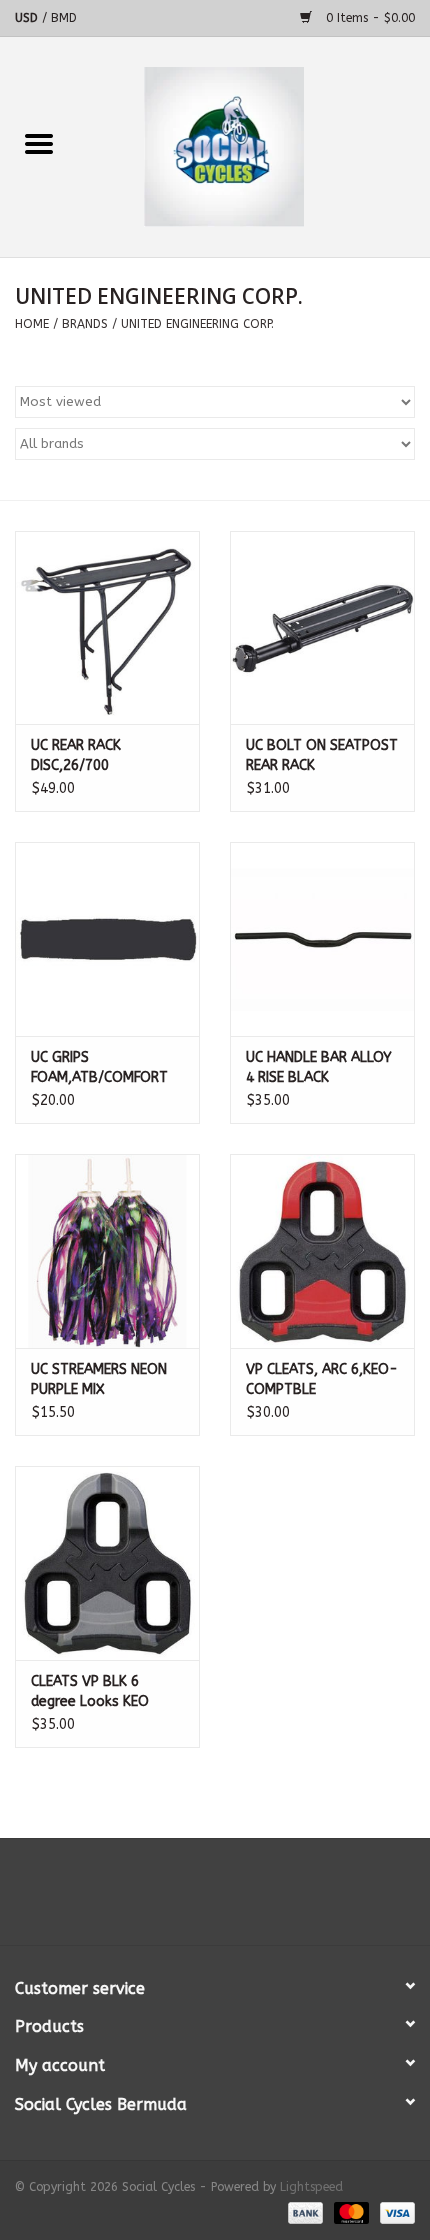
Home (32, 324)
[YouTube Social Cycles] (215, 1899)
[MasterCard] (350, 2212)
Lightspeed (311, 2187)
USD (28, 18)
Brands (85, 324)
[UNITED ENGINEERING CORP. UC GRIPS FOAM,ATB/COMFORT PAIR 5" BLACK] (107, 939)
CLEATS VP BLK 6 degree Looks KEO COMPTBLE (90, 1692)
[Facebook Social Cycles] (179, 1899)
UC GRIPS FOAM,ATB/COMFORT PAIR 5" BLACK (99, 1068)
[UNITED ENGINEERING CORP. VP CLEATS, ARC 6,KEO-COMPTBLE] (322, 1251)
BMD (64, 18)
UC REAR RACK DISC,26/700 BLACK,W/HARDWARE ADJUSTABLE (97, 756)
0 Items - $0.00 (368, 18)
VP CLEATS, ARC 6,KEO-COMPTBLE (322, 1379)
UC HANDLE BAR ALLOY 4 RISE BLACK (319, 1067)
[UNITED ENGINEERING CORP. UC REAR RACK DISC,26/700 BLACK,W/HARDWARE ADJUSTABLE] (107, 628)
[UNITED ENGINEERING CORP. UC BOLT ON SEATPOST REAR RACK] (322, 628)
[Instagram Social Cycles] (251, 1899)
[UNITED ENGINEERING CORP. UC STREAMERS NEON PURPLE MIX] (107, 1251)
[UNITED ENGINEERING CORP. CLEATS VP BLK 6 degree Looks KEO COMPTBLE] (107, 1563)
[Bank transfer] (304, 2212)
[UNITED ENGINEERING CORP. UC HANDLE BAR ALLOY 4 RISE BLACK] (322, 939)
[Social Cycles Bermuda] (254, 146)
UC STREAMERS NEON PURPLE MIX (99, 1379)
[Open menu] (39, 143)
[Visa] (394, 2212)
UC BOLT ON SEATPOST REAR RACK (322, 755)
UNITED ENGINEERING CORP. (197, 324)
